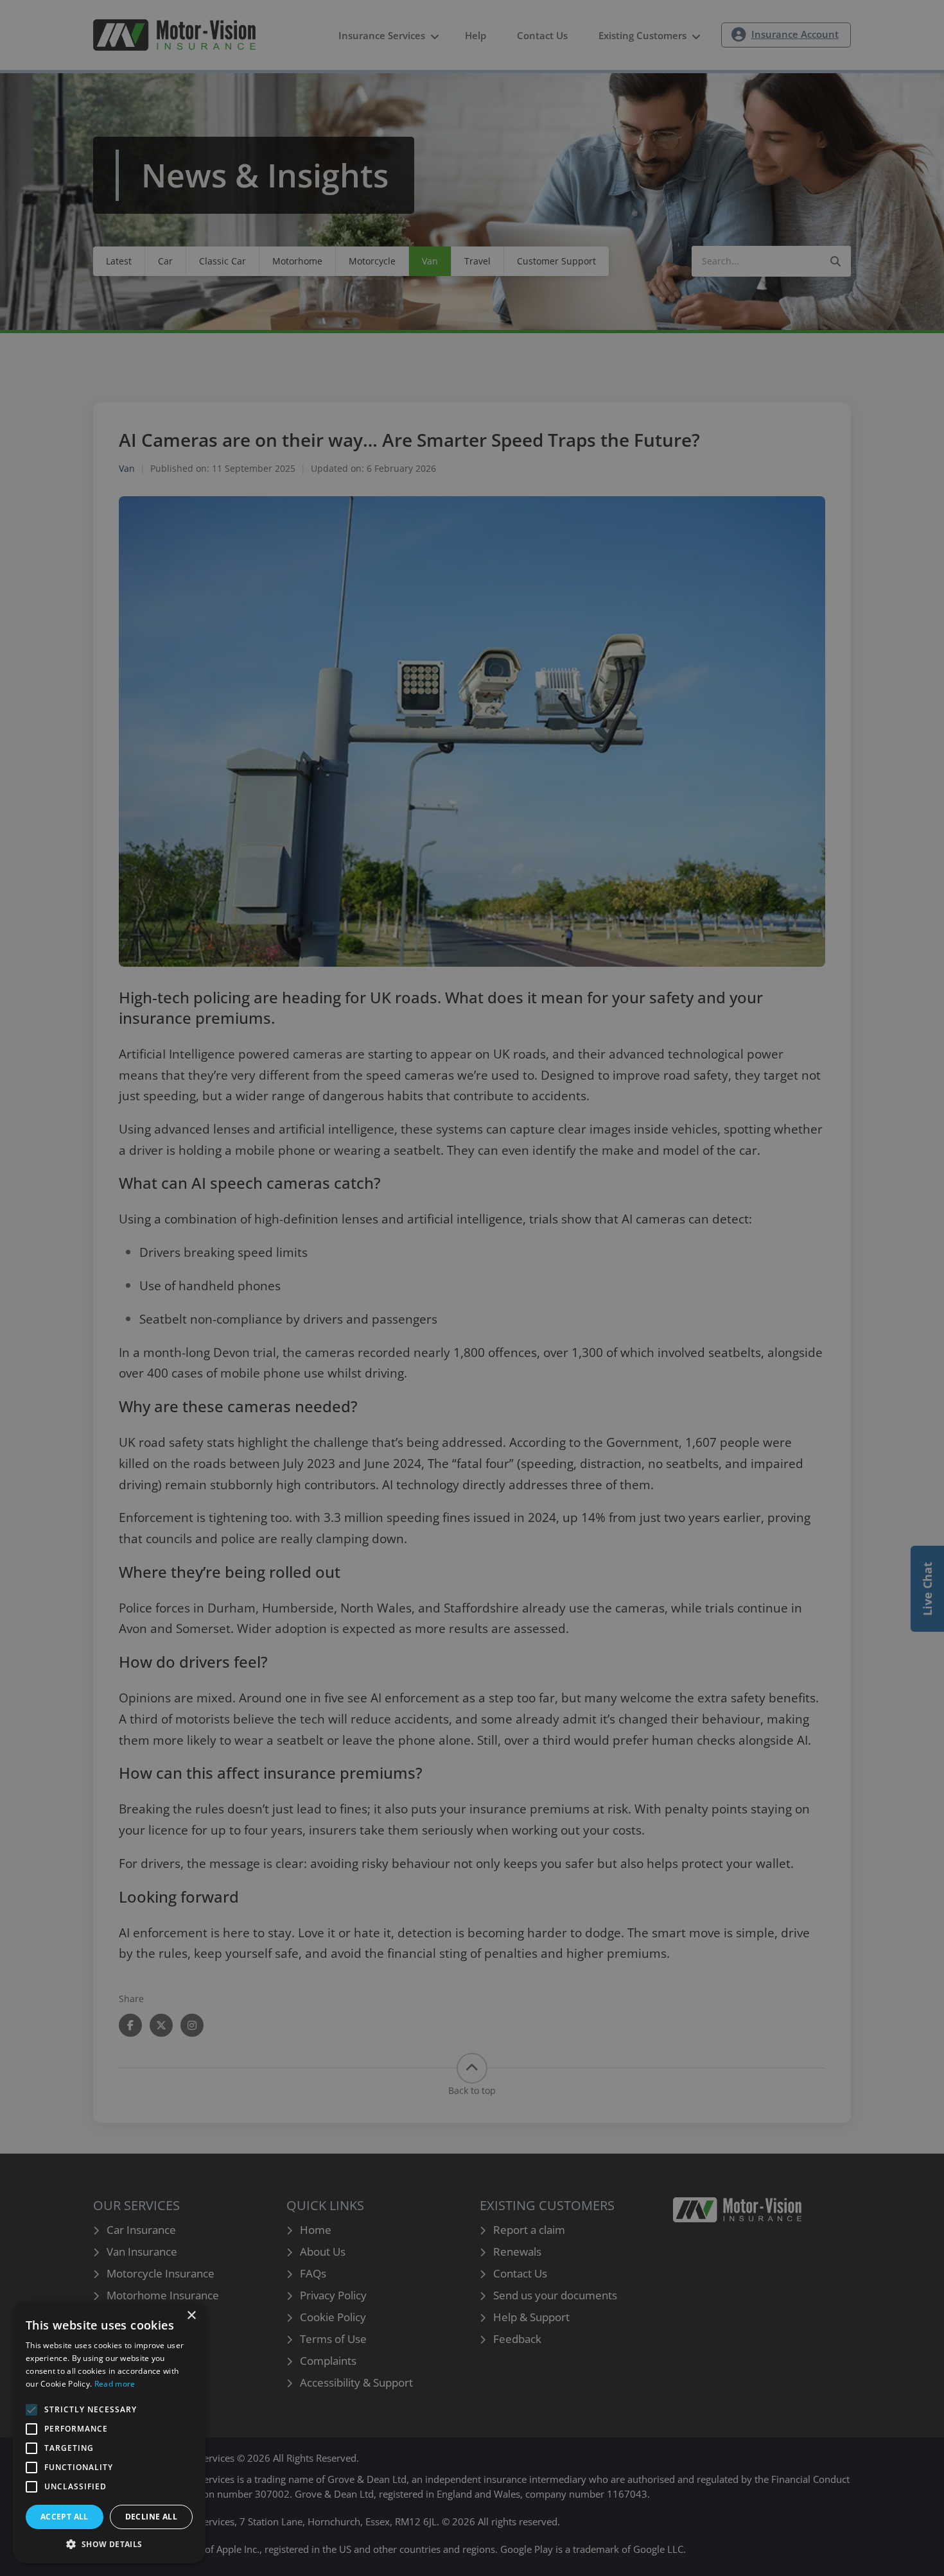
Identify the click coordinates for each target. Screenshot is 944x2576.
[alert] (472, 1288)
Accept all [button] (65, 2517)
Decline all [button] (151, 2517)
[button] (109, 2544)
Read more (115, 2384)
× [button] (191, 2316)
